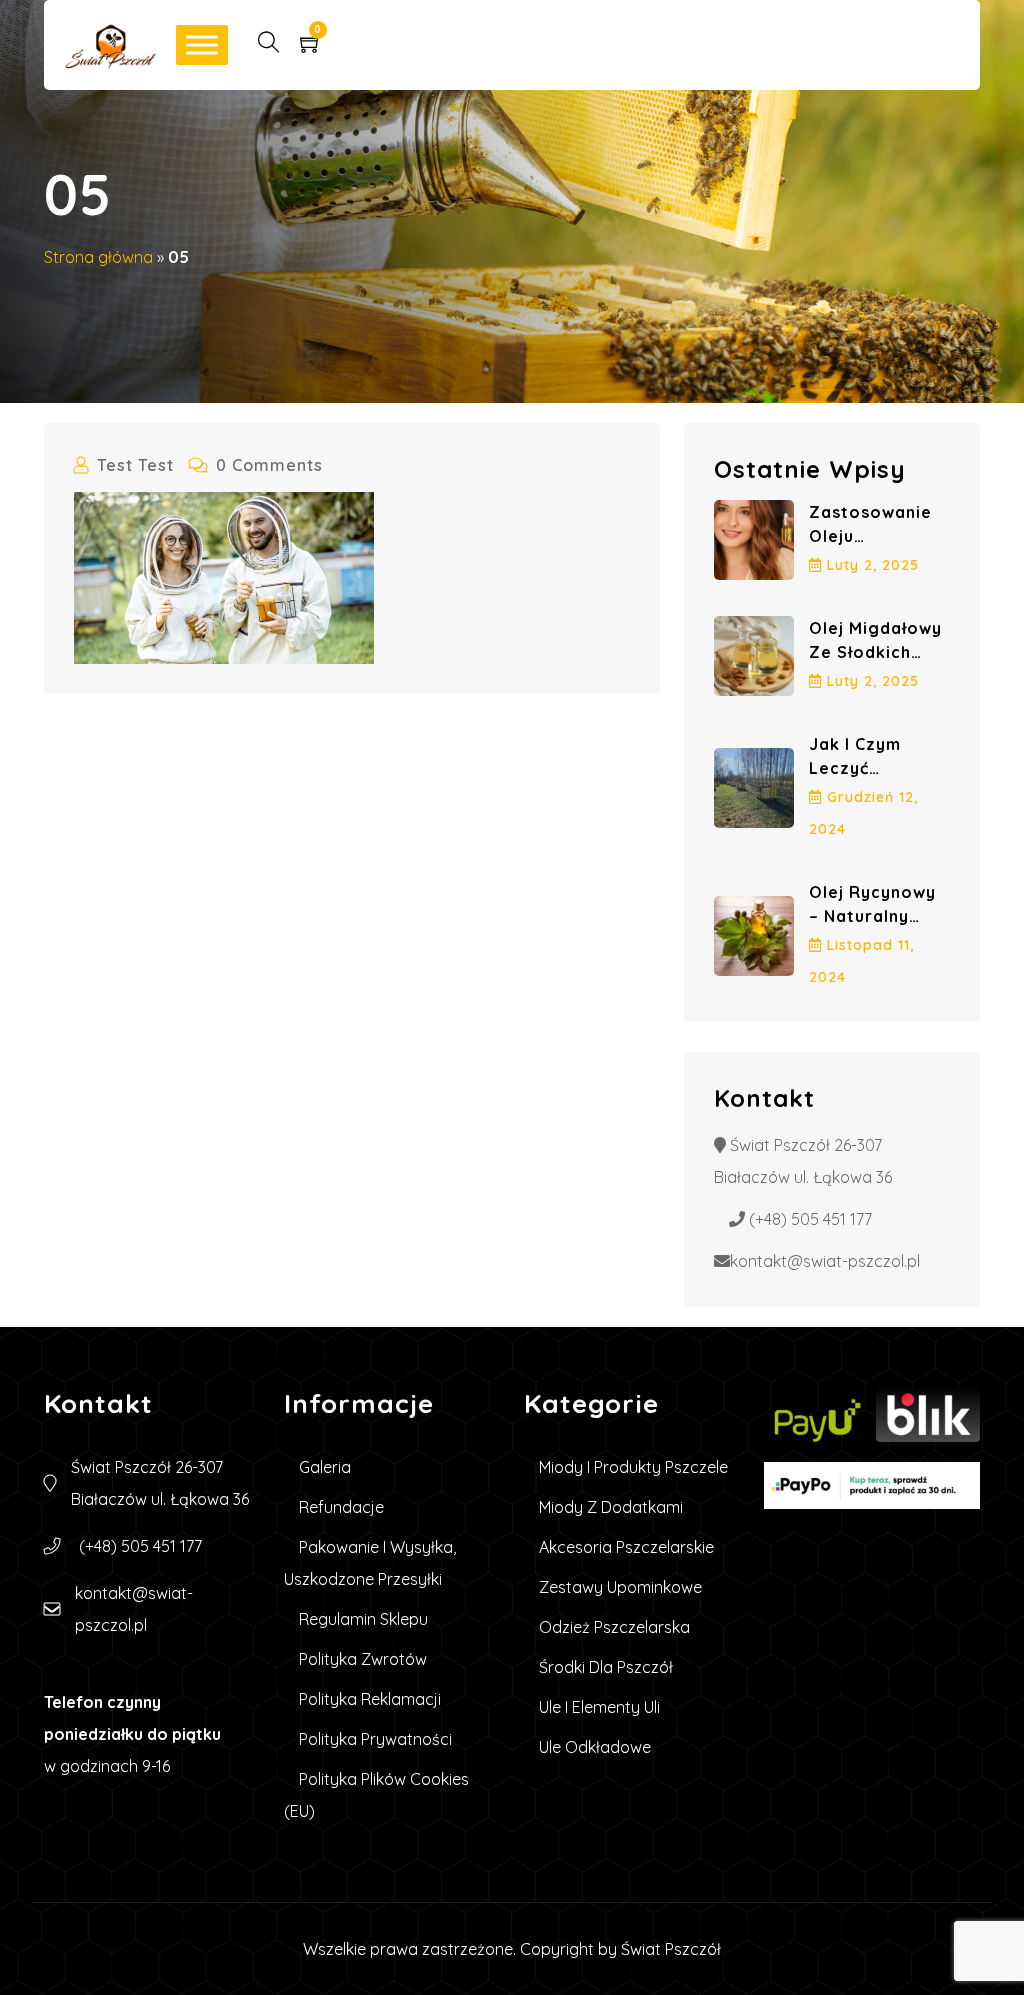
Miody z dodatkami (611, 1507)
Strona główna (98, 257)
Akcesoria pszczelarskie (626, 1547)
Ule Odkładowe (595, 1747)
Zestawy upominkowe (620, 1587)
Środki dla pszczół (606, 1667)
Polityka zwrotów (363, 1659)
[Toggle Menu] (202, 44)
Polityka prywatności (375, 1739)
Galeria (325, 1467)
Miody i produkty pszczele (633, 1467)
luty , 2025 (873, 565)
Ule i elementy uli (599, 1707)
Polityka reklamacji (370, 1699)
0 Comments (269, 465)
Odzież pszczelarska (614, 1627)
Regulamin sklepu (363, 1619)
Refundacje (341, 1507)
